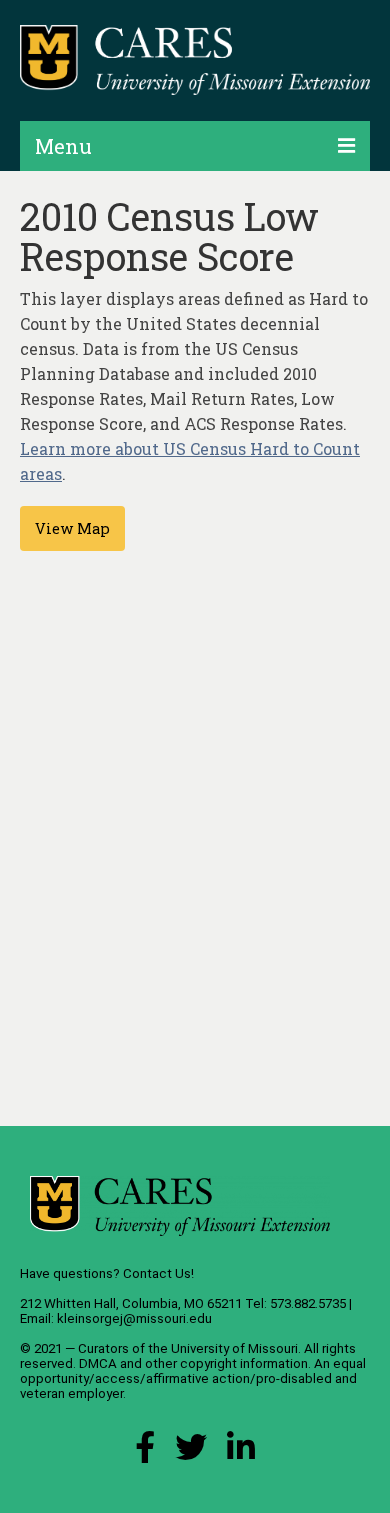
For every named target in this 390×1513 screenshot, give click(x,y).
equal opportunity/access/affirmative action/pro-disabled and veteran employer (193, 1378)
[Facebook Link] (145, 1452)
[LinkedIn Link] (241, 1452)
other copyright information (226, 1363)
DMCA (98, 1363)
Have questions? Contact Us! (107, 1273)
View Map (72, 528)
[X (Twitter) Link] (191, 1452)
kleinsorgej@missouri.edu (134, 1318)
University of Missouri (234, 1348)
